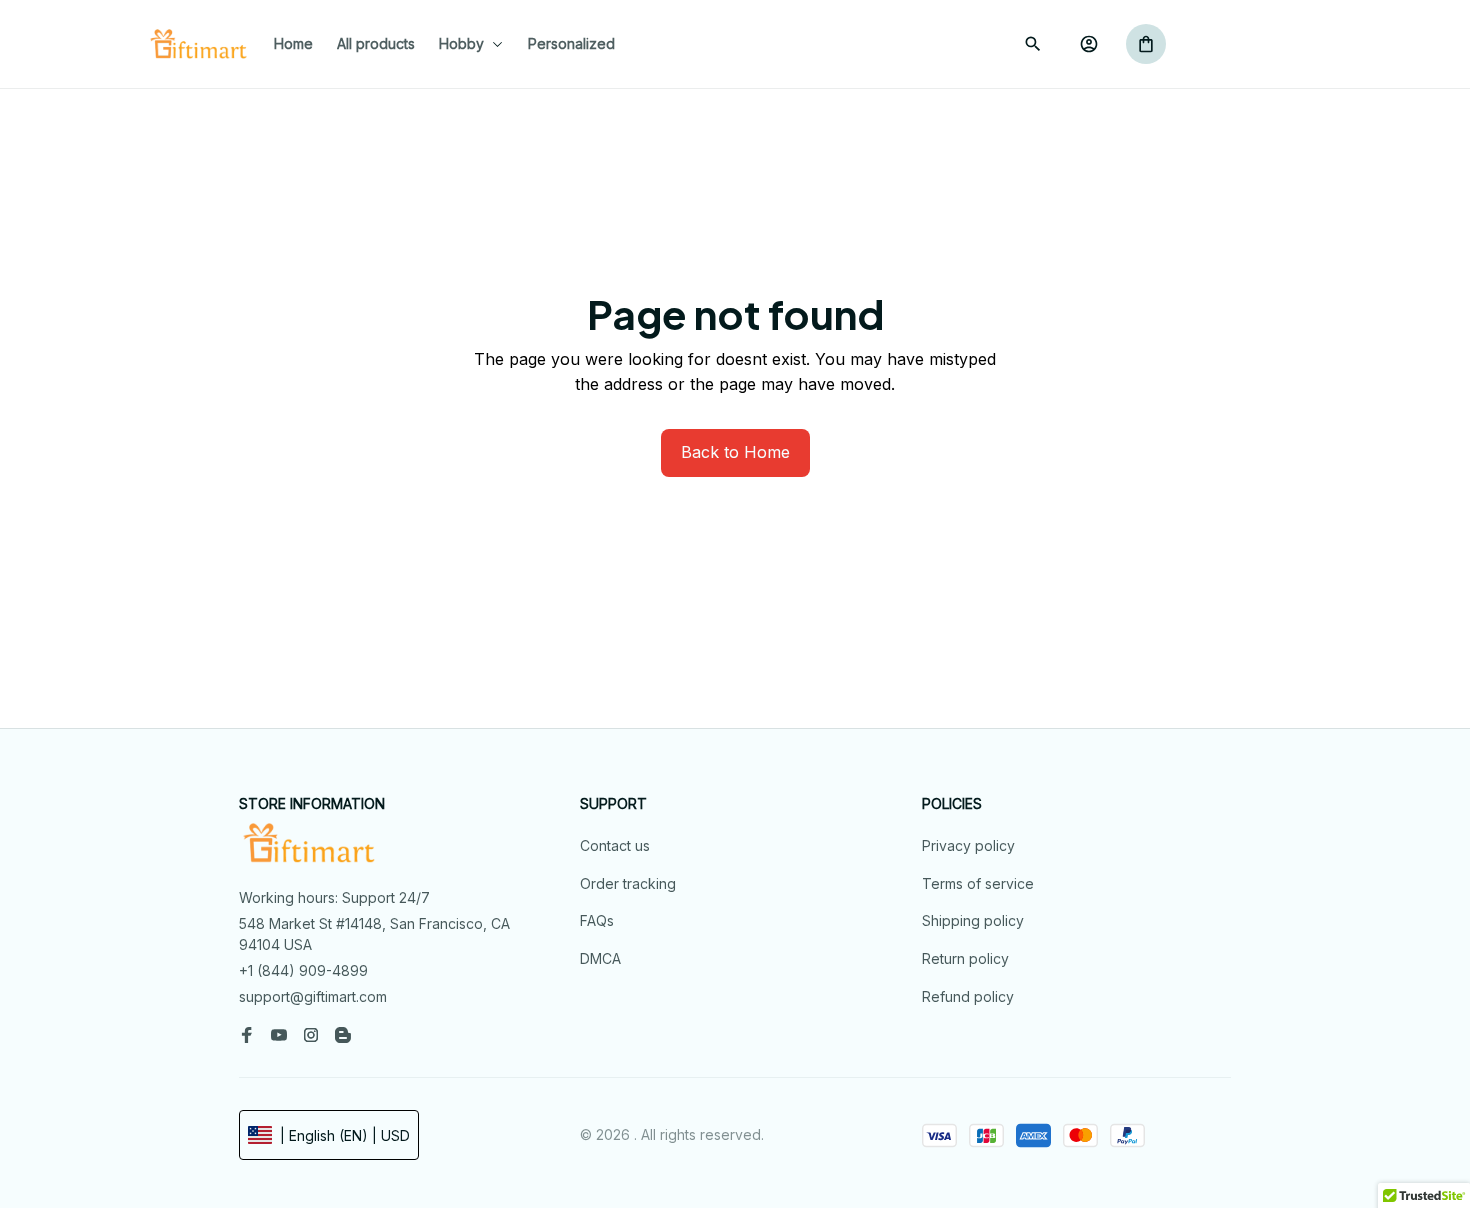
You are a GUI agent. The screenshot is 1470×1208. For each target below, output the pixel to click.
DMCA (600, 958)
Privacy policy (968, 845)
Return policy (965, 958)
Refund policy (968, 996)
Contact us (615, 845)
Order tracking (628, 883)
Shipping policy (973, 920)
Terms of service (978, 883)
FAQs (597, 920)
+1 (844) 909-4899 (303, 970)
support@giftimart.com (313, 996)
